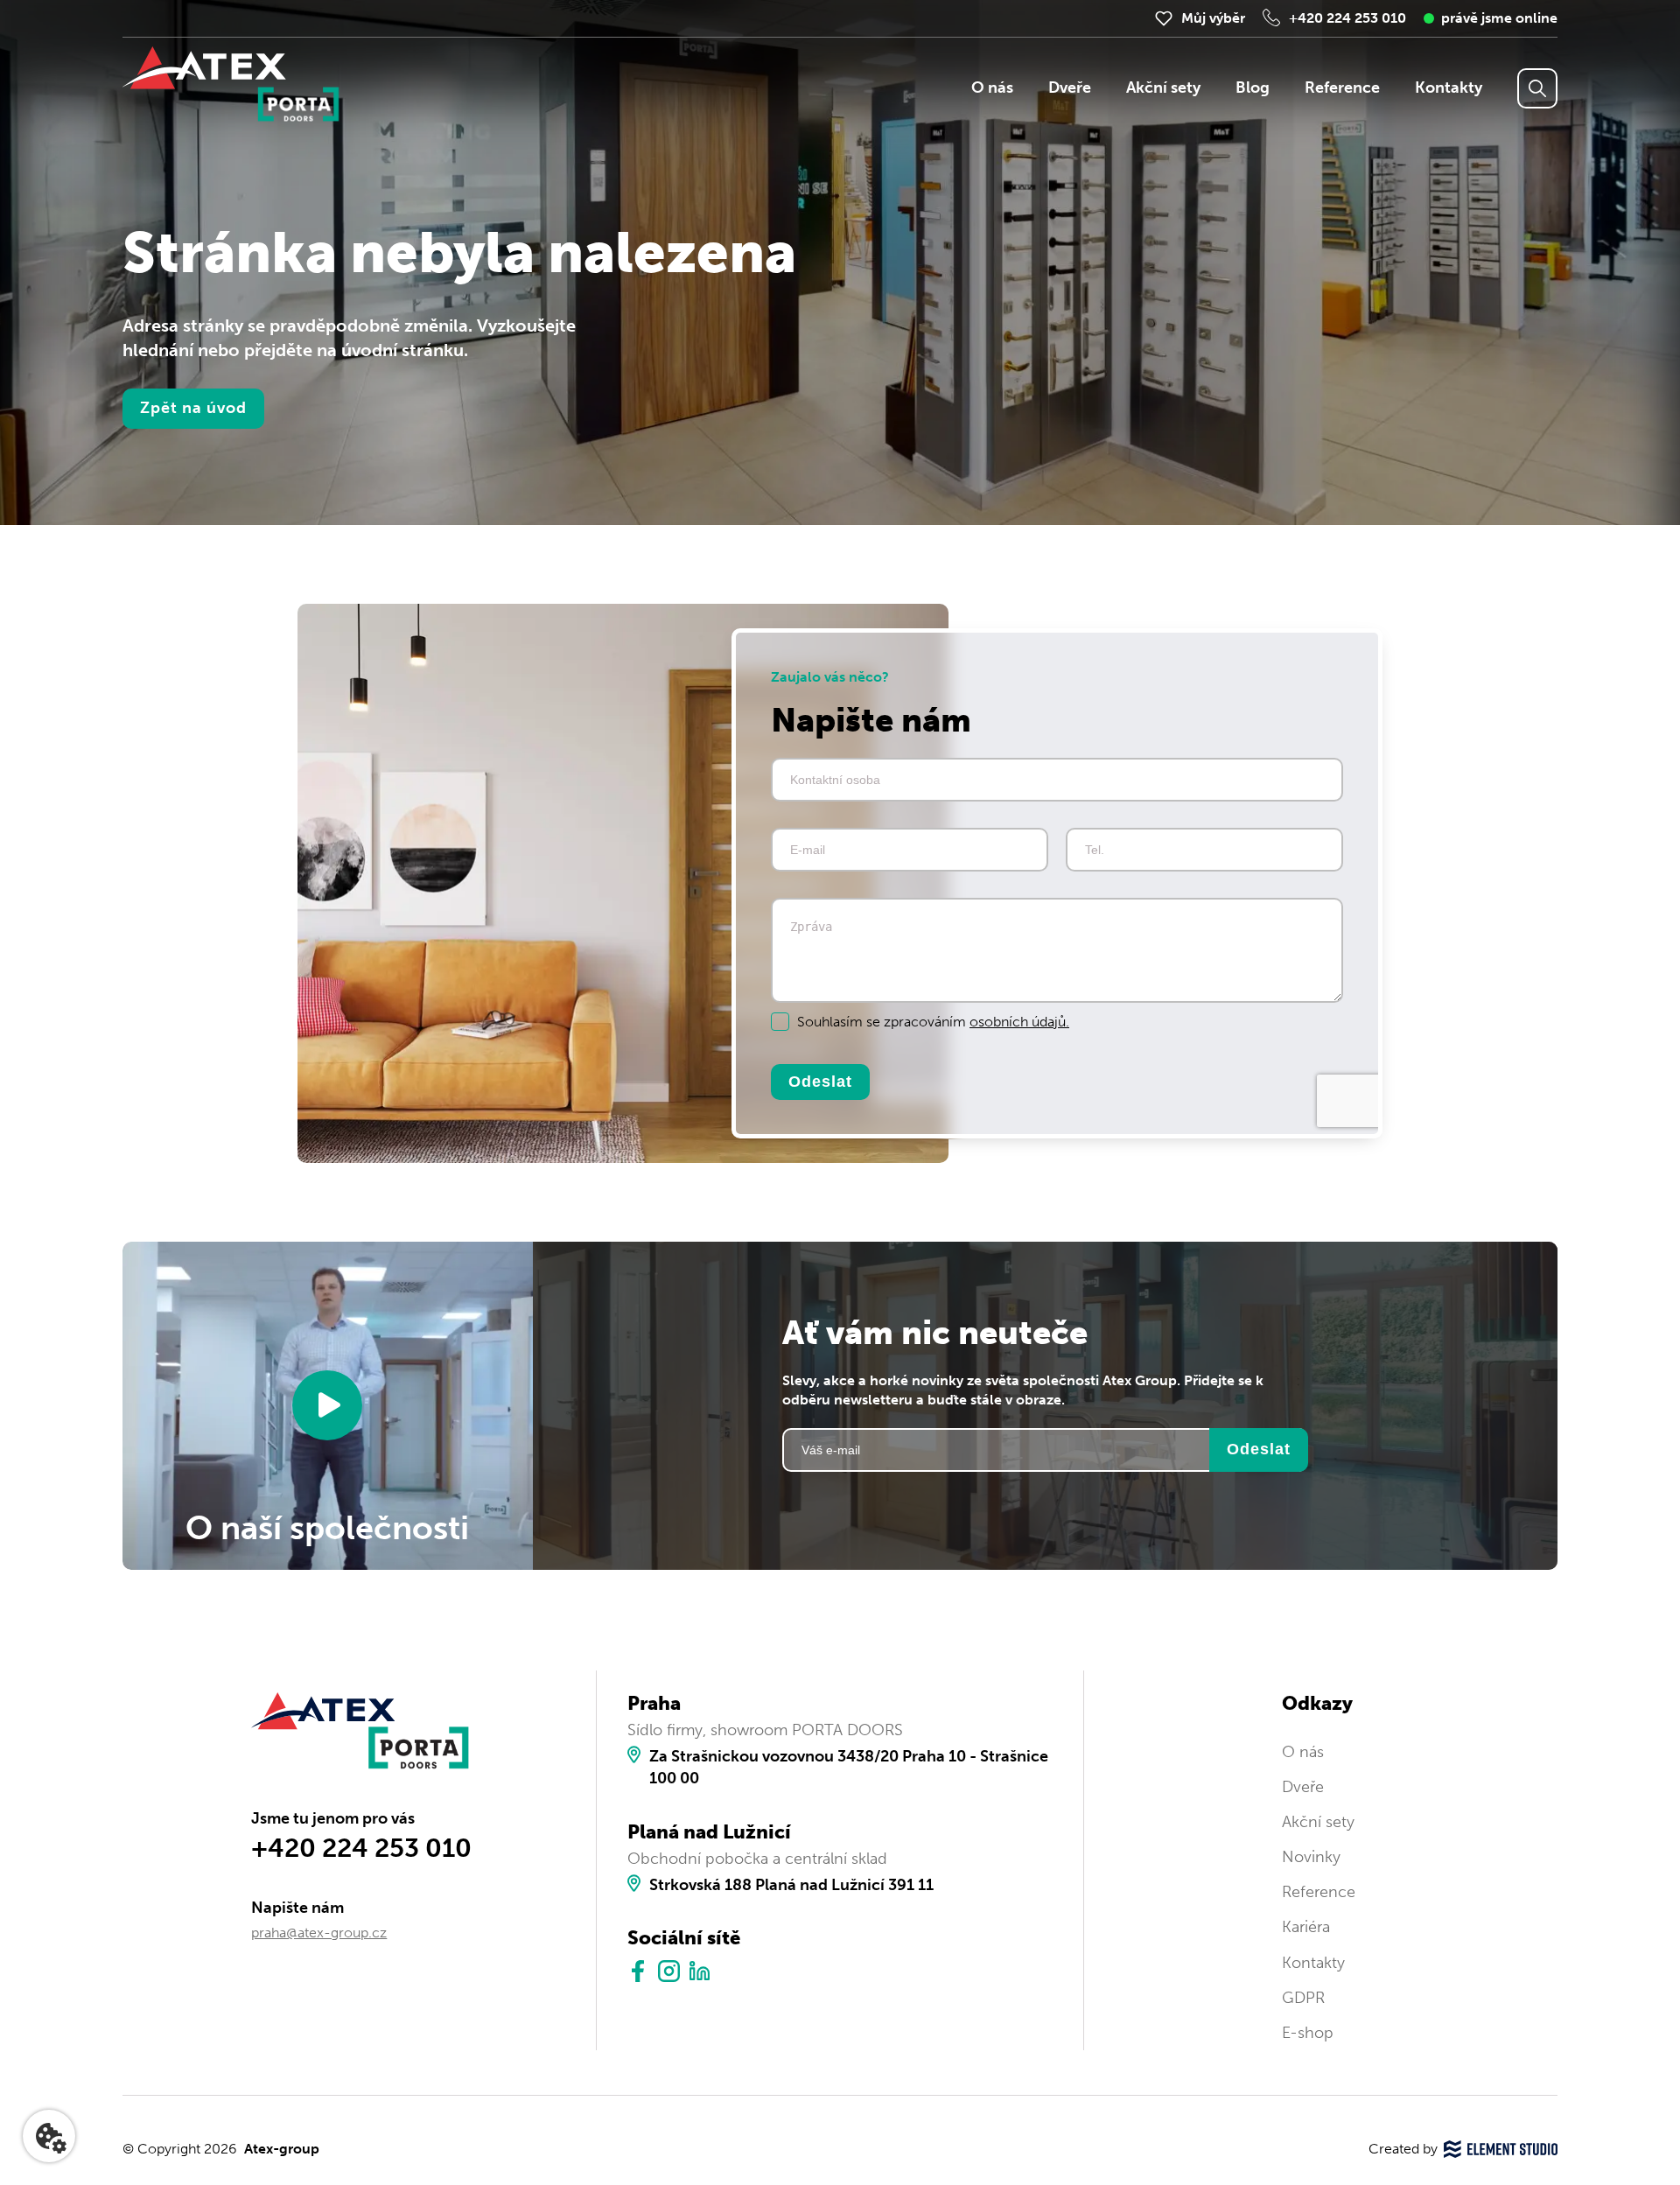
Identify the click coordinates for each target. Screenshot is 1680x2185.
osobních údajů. (1019, 1022)
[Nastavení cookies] (49, 2136)
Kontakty (1449, 88)
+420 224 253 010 (1347, 18)
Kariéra (1306, 1927)
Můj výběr (1213, 18)
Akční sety (1163, 88)
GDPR (1303, 1998)
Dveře (1070, 88)
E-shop (1308, 2033)
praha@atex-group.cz (319, 1933)
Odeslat (820, 1081)
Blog (1253, 88)
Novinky (1311, 1857)
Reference (1342, 88)
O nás (992, 88)
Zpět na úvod (193, 408)
